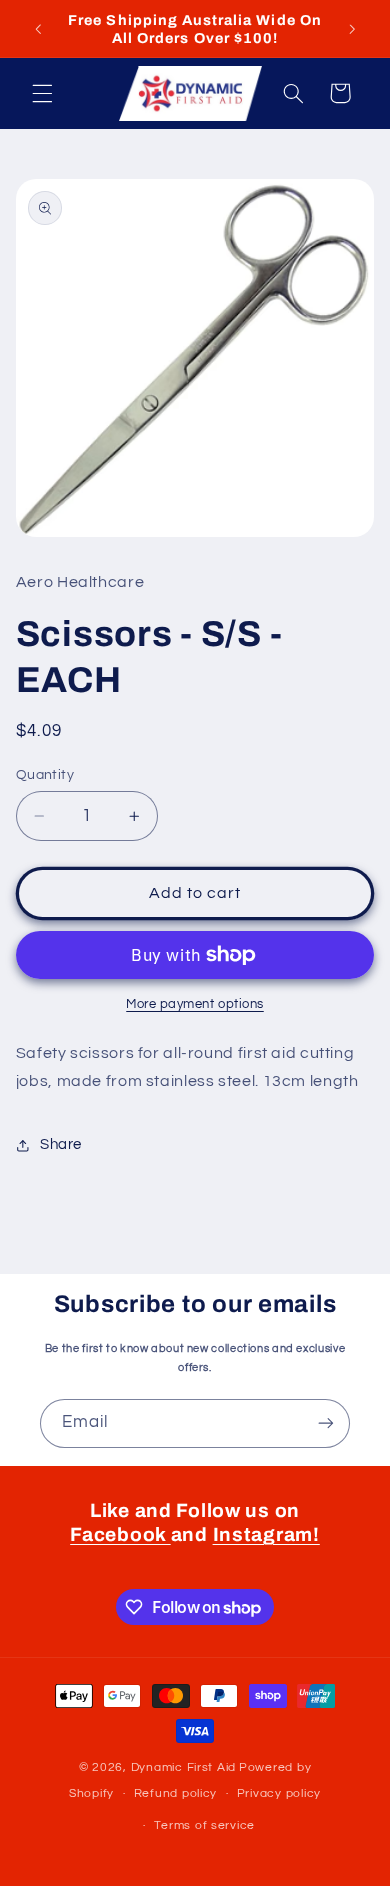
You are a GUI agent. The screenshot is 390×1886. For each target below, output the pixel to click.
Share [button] (61, 1144)
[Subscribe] (326, 1423)
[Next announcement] (352, 29)
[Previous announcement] (38, 29)
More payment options (195, 1004)
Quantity (45, 775)
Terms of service (204, 1825)
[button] (42, 93)
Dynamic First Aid (184, 1767)
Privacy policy (279, 1793)
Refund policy (176, 1793)
